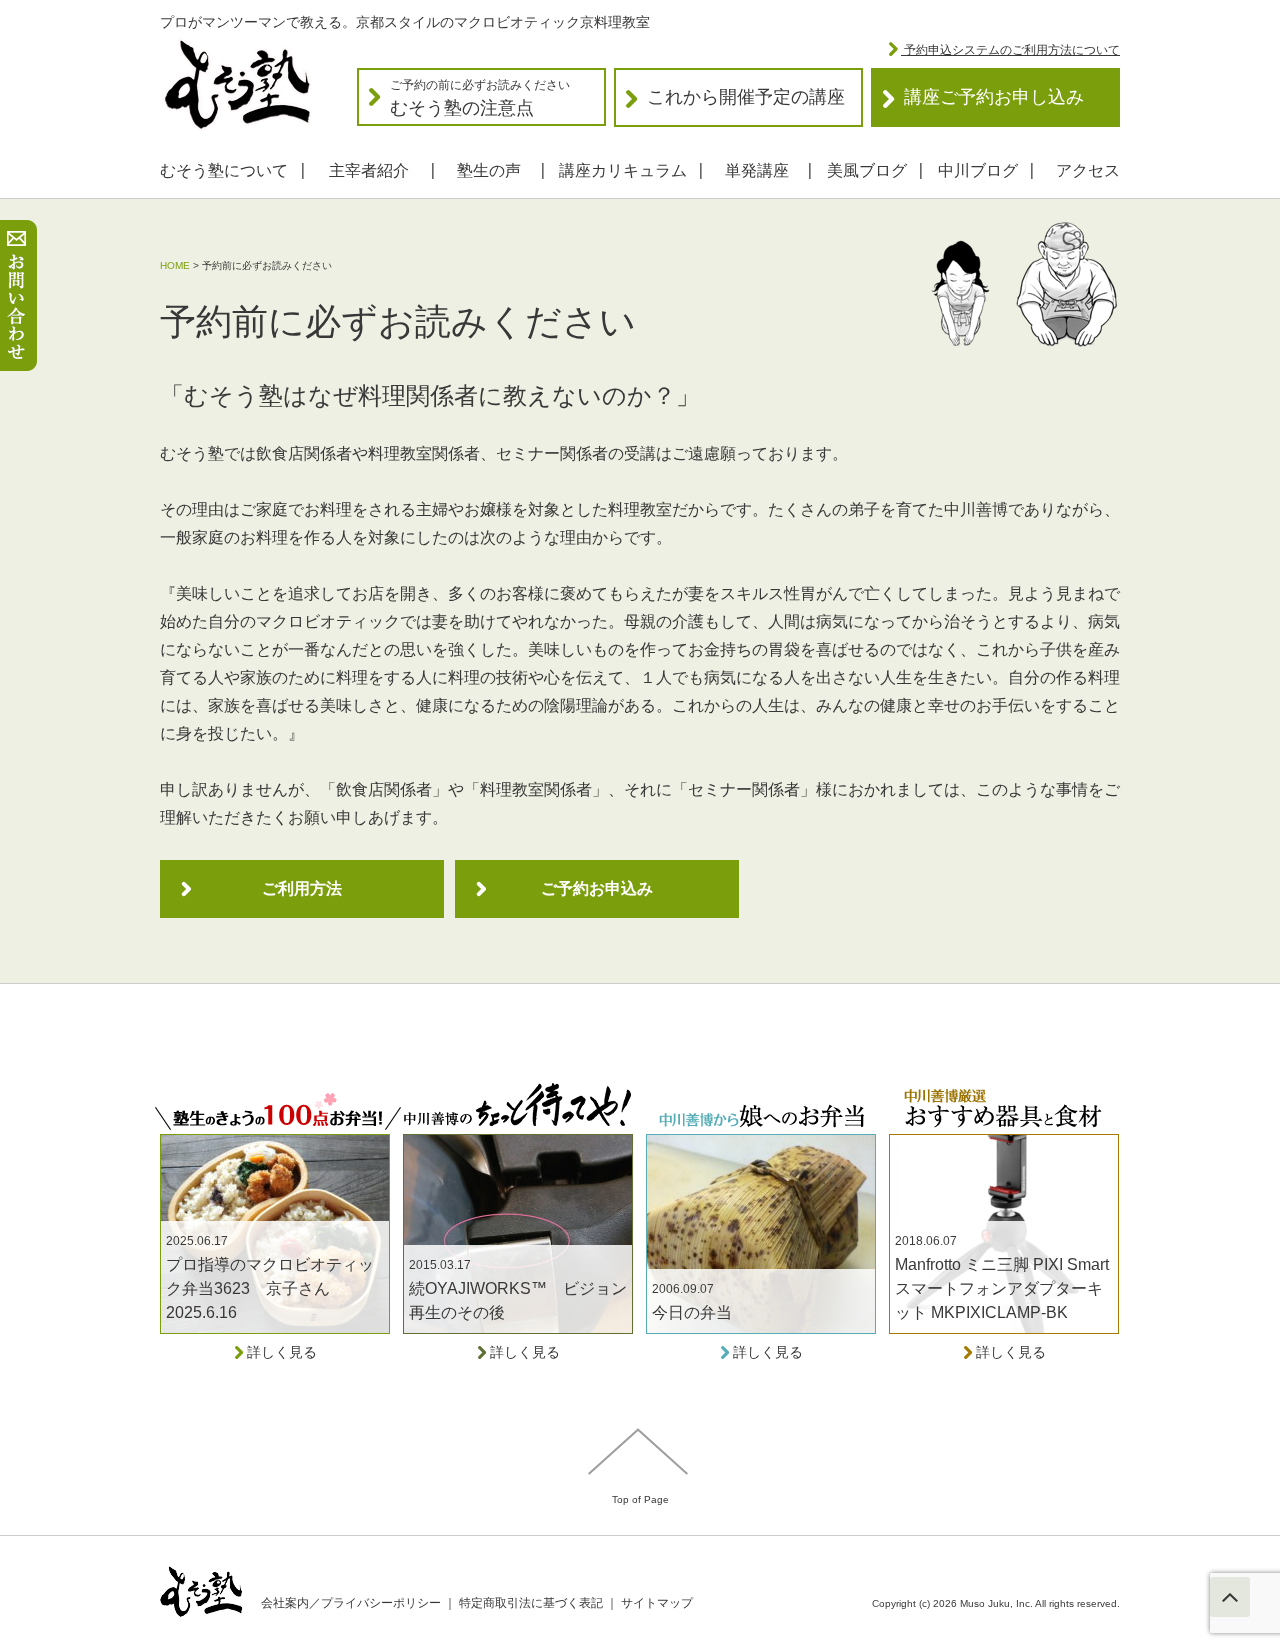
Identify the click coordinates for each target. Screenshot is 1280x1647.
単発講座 (757, 170)
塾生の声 (489, 170)
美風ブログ (867, 170)
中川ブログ (978, 170)
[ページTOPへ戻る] (1230, 1597)
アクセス (1088, 170)
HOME (175, 265)
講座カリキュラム (623, 170)
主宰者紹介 (369, 170)
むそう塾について (224, 170)
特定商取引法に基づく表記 (531, 1603)
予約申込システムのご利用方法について (1010, 50)
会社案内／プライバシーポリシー (351, 1603)
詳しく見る (280, 1352)
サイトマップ (657, 1603)
